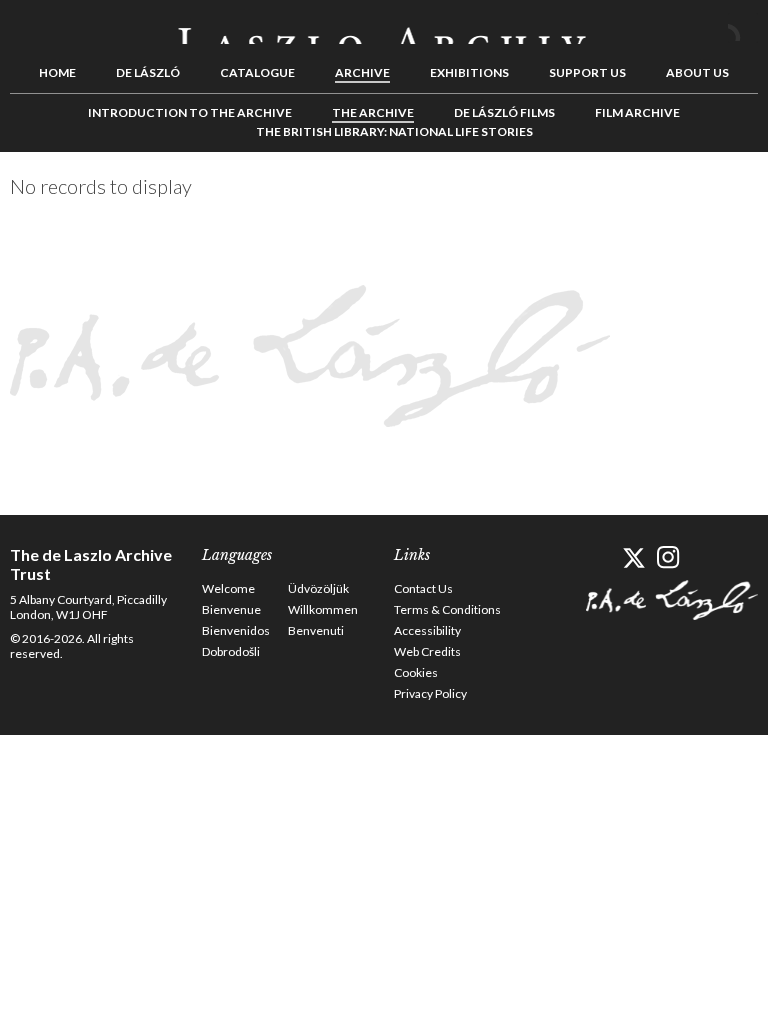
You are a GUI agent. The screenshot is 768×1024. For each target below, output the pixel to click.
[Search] (743, 28)
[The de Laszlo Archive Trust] (384, 27)
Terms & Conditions (447, 609)
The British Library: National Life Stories (394, 131)
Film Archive (637, 112)
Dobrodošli (231, 651)
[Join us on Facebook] (598, 557)
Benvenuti (316, 630)
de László (148, 72)
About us (697, 72)
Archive (362, 72)
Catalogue (257, 72)
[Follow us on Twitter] (633, 557)
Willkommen (323, 609)
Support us (587, 72)
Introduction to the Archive (190, 112)
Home (57, 72)
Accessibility (427, 630)
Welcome (228, 588)
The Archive (373, 112)
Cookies (416, 672)
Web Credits (427, 651)
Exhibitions (469, 72)
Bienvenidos (236, 630)
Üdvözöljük (318, 588)
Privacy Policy (430, 693)
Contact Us (423, 588)
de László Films (504, 112)
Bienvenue (231, 609)
